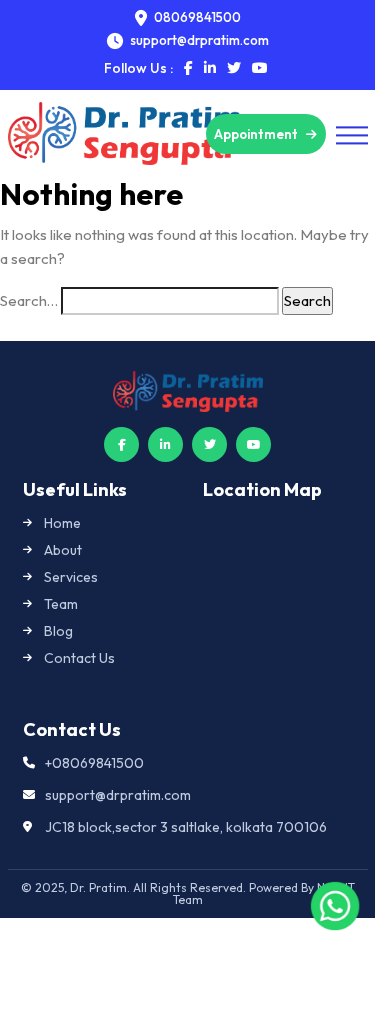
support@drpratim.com (118, 795)
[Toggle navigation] (352, 135)
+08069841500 (94, 763)
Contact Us (79, 658)
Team (61, 604)
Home (62, 523)
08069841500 (196, 17)
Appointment (257, 134)
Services (71, 577)
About (63, 550)
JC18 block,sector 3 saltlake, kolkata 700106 (186, 827)
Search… (29, 300)
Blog (58, 631)
